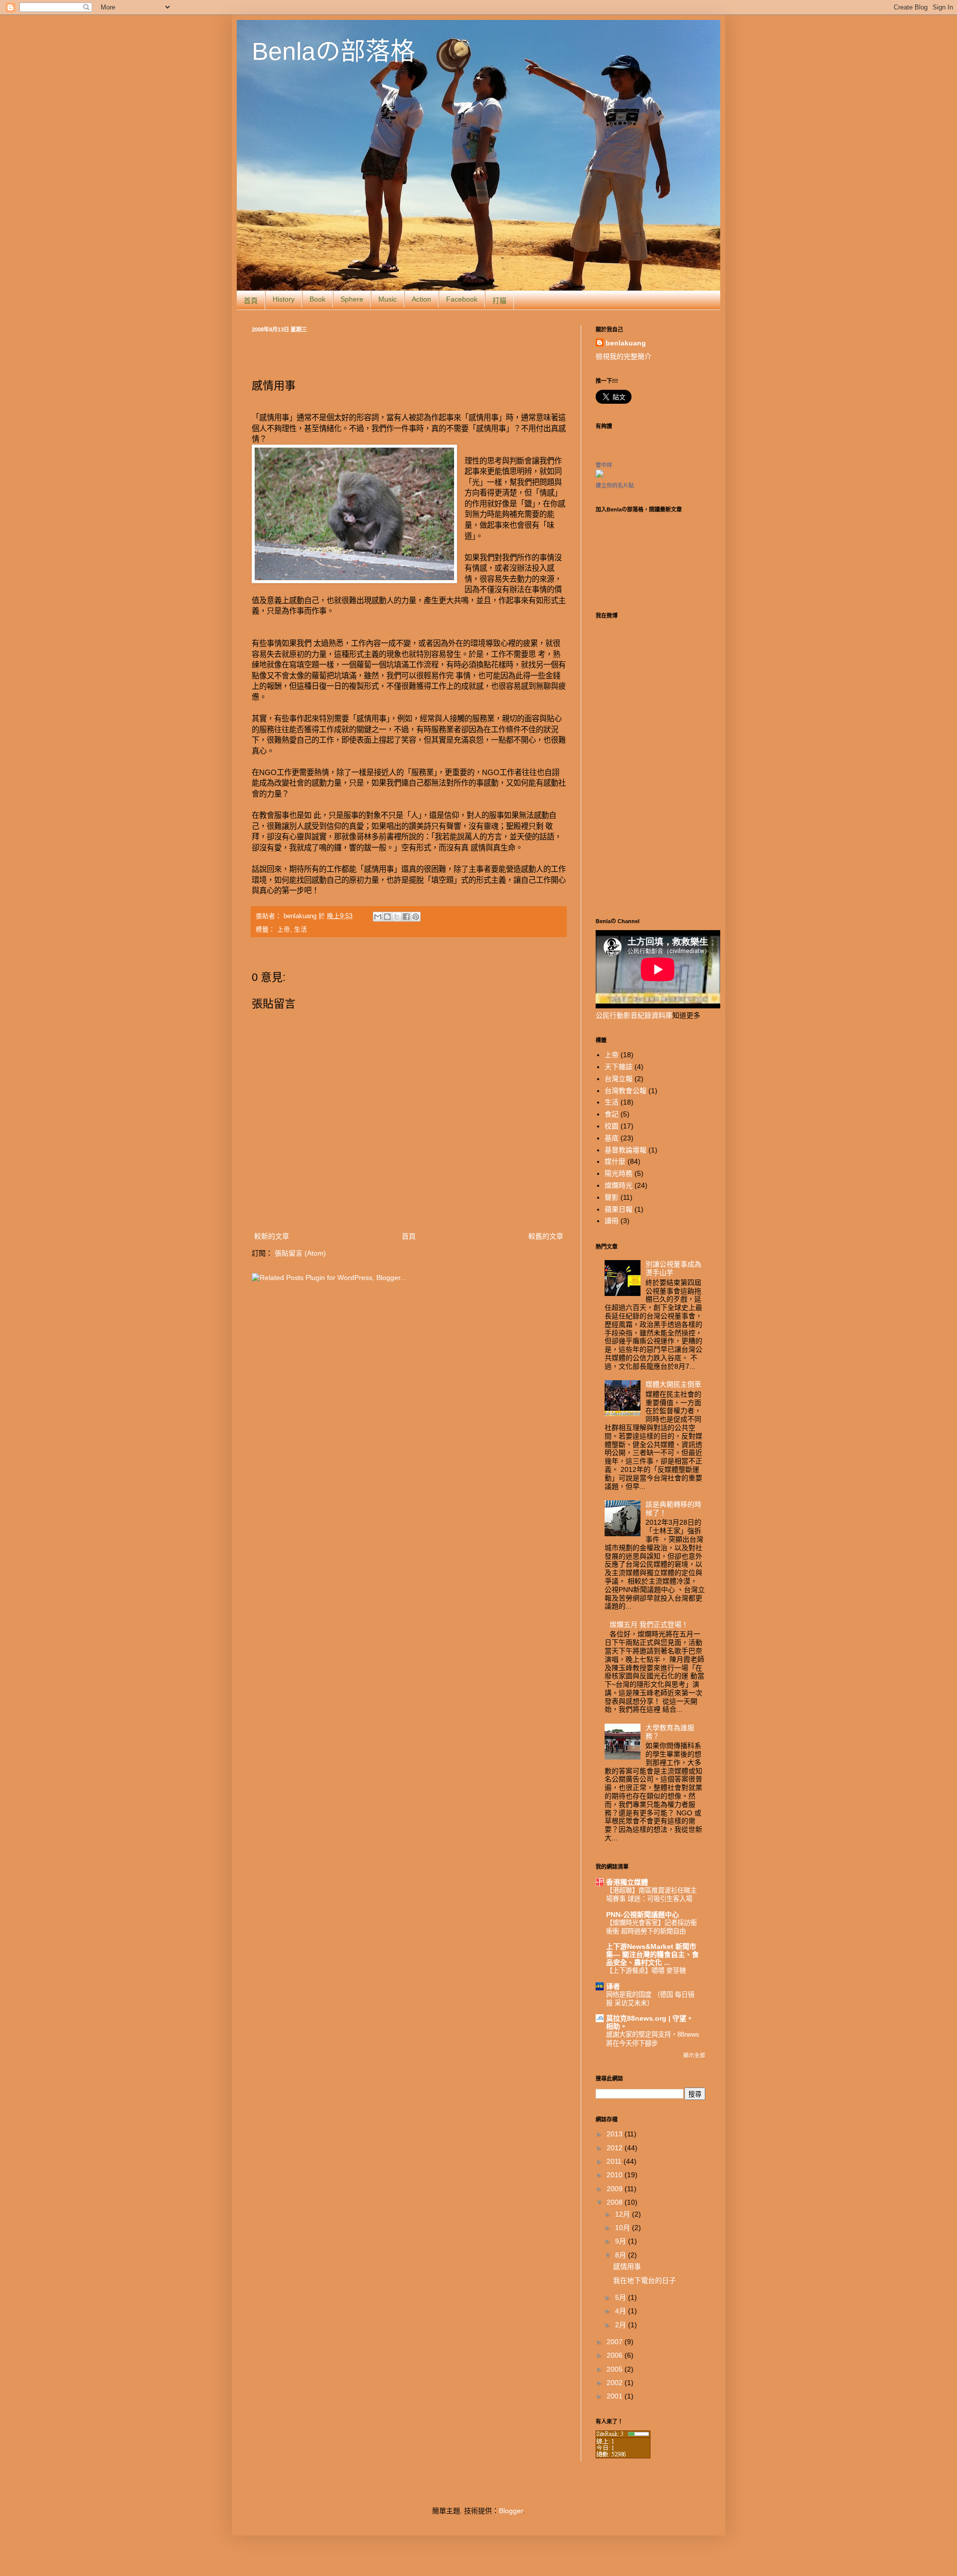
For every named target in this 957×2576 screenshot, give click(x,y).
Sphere (352, 299)
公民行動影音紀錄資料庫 (634, 1015)
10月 (624, 2228)
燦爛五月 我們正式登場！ (649, 1624)
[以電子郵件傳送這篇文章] (378, 917)
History (284, 299)
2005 (616, 2369)
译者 (613, 1986)
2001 (616, 2396)
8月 (622, 2255)
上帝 (284, 930)
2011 (615, 2161)
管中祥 (604, 465)
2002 (616, 2383)
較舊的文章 (546, 1236)
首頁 (251, 301)
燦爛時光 (619, 1185)
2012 (616, 2148)
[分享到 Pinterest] (416, 917)
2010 (616, 2175)
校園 (612, 1126)
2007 (616, 2342)
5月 (622, 2297)
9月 (622, 2241)
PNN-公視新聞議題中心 (642, 1915)
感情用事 (627, 2266)
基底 (612, 1138)
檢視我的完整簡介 (624, 356)
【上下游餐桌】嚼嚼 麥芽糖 (646, 1971)
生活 (301, 930)
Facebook (462, 299)
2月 (622, 2325)
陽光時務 (619, 1173)
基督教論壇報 (626, 1150)
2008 (616, 2202)
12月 (624, 2214)
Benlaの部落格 (333, 51)
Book (318, 299)
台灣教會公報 (626, 1091)
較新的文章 (272, 1236)
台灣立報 (619, 1079)
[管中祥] (600, 475)
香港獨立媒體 (627, 1882)
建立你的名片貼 (615, 485)
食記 (612, 1114)
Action (421, 299)
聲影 (612, 1197)
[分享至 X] (397, 917)
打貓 (499, 301)
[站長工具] (623, 2456)
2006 (616, 2355)
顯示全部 (694, 2055)
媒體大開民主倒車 (673, 1384)
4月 (622, 2311)
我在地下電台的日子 (644, 2280)
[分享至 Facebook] (406, 917)
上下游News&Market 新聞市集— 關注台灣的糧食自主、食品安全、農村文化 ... (652, 1954)
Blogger (511, 2511)
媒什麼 (615, 1161)
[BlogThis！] (387, 917)
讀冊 (612, 1221)
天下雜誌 (619, 1067)
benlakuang (301, 916)
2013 (616, 2134)
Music (388, 299)
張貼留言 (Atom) (300, 1253)
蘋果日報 (619, 1209)
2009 (616, 2189)
